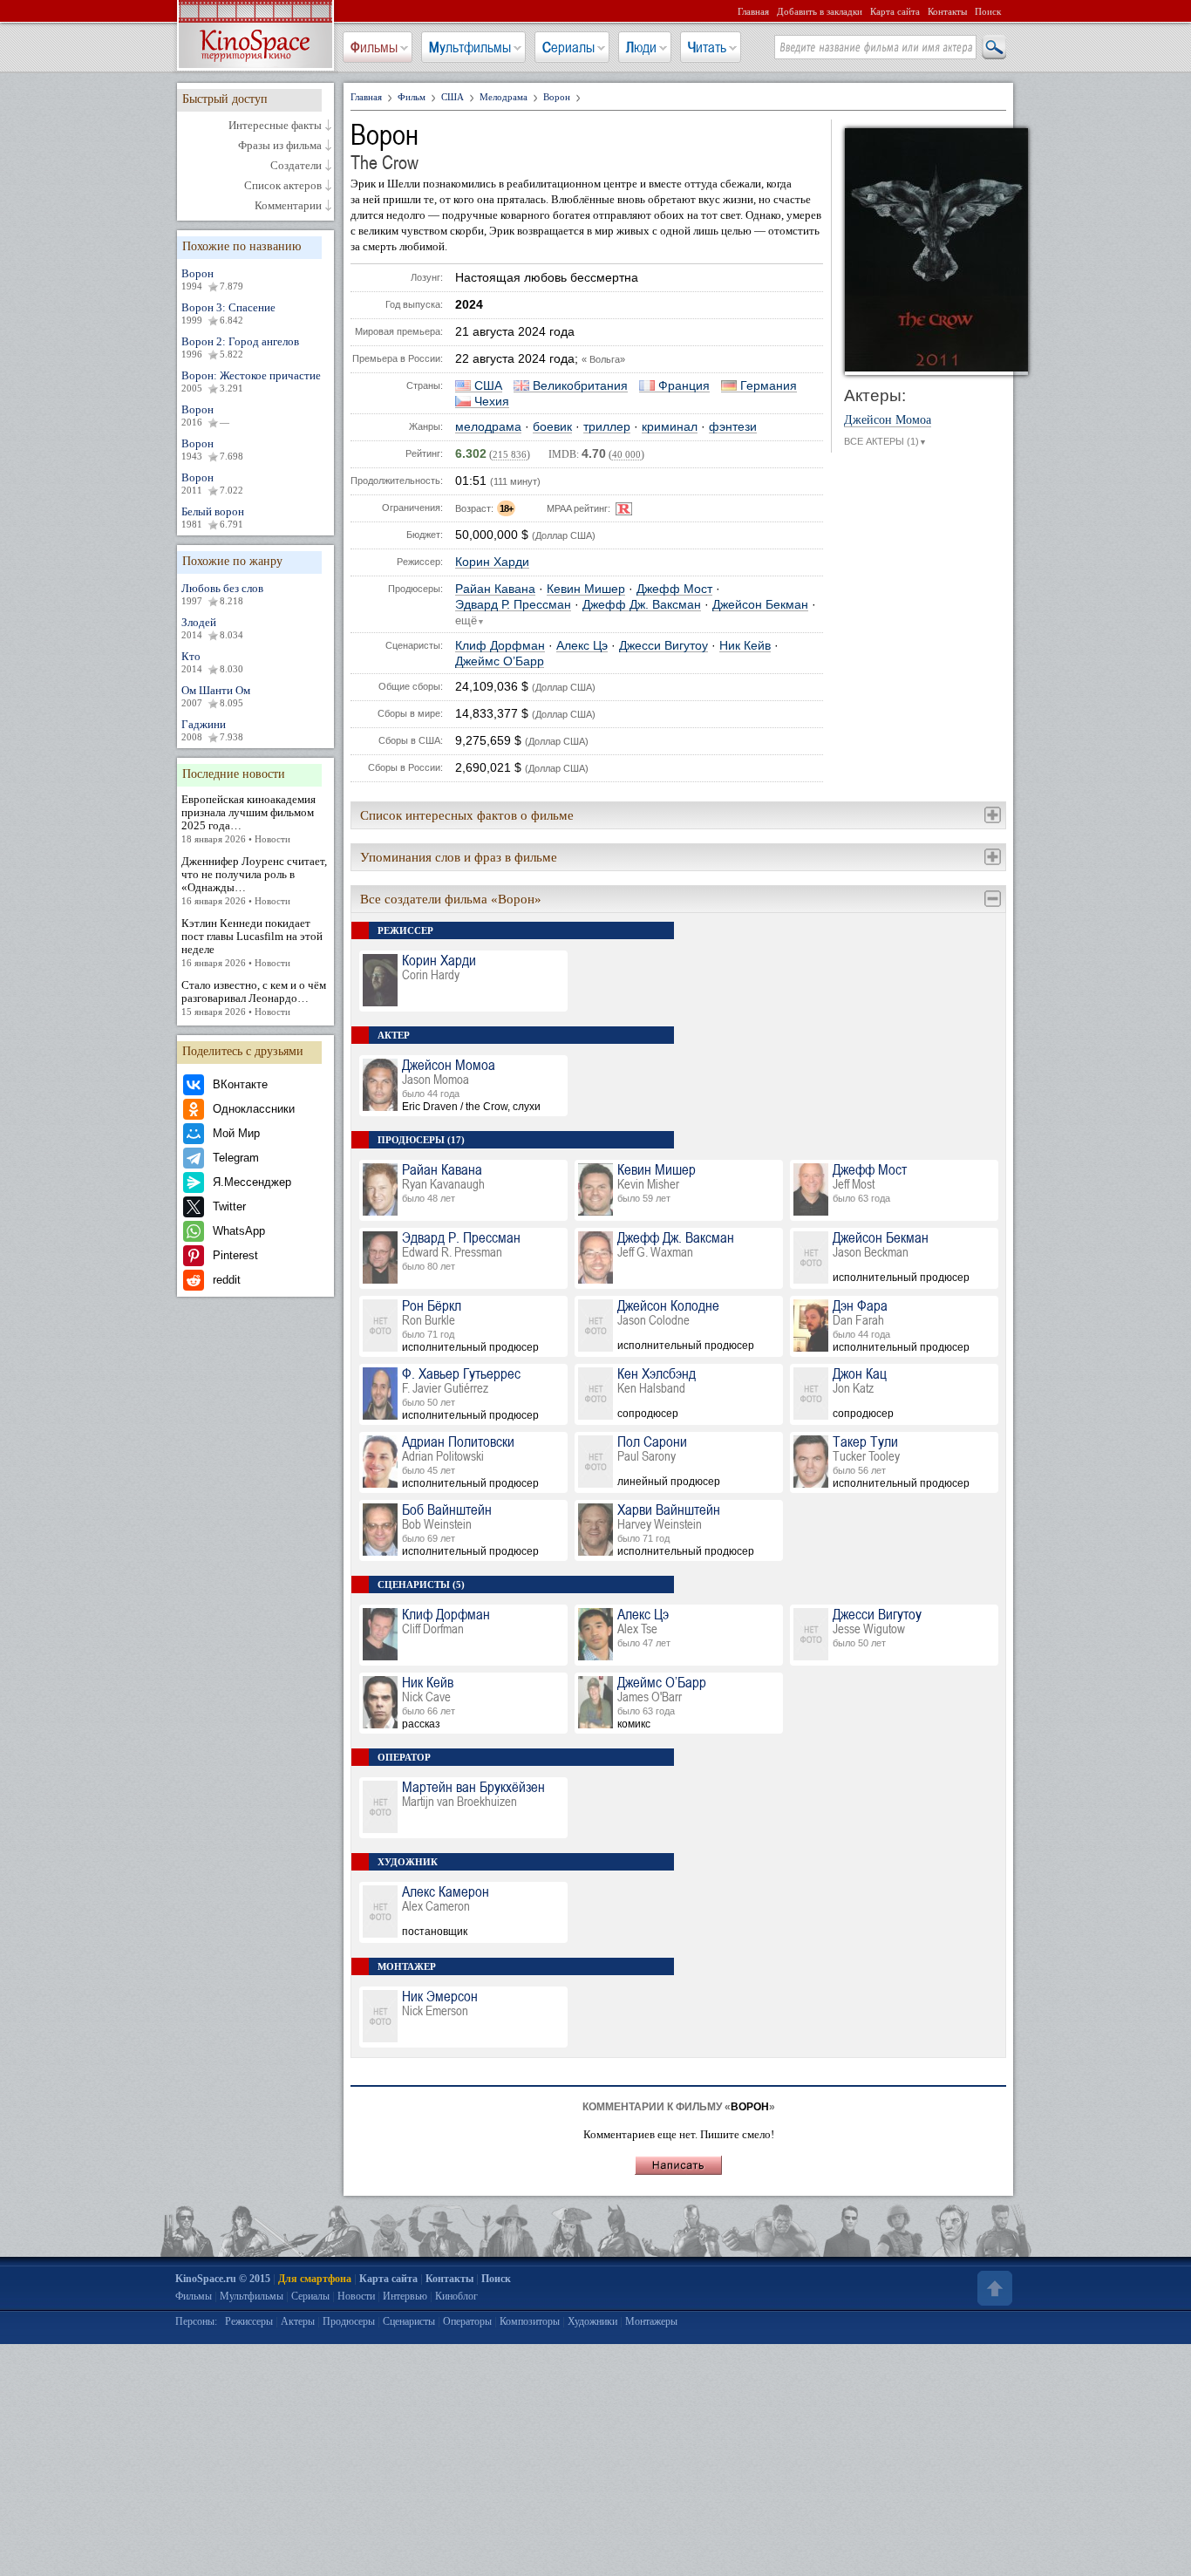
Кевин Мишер (586, 589)
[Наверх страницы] (993, 2288)
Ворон (212, 279)
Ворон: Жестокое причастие (251, 381)
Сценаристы (409, 2321)
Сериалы (568, 47)
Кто (212, 662)
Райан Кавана (495, 589)
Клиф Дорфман (500, 646)
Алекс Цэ (582, 646)
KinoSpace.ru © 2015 (223, 2279)
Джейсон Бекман (760, 605)
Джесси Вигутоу (664, 646)
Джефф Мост (674, 589)
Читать (707, 47)
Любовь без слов (222, 594)
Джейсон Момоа (888, 420)
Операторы (467, 2321)
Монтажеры (651, 2321)
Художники (592, 2321)
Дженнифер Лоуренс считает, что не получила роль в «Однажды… (254, 880)
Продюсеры (349, 2321)
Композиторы (530, 2321)
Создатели (296, 166)
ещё (470, 621)
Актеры (298, 2321)
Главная (753, 11)
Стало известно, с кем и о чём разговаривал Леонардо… (254, 998)
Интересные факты (275, 126)
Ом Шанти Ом (216, 696)
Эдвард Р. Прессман (513, 605)
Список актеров (283, 186)
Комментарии (288, 206)
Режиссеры (249, 2321)
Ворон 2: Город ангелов (240, 347)
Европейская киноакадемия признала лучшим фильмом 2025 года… (248, 818)
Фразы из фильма (280, 146)
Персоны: (196, 2321)
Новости (356, 2296)
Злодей (212, 628)
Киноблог (456, 2296)
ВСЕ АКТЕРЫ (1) (885, 441)
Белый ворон (213, 517)
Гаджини (212, 730)
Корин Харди (492, 562)
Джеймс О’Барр (500, 661)
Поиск (988, 11)
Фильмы (374, 47)
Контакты (947, 11)
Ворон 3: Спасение (228, 313)
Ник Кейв (745, 646)
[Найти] (993, 48)
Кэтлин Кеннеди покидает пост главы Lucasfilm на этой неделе (252, 942)
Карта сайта (895, 11)
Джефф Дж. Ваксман (642, 605)
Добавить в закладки (820, 11)
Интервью (405, 2296)
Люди (641, 47)
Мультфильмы (470, 47)
